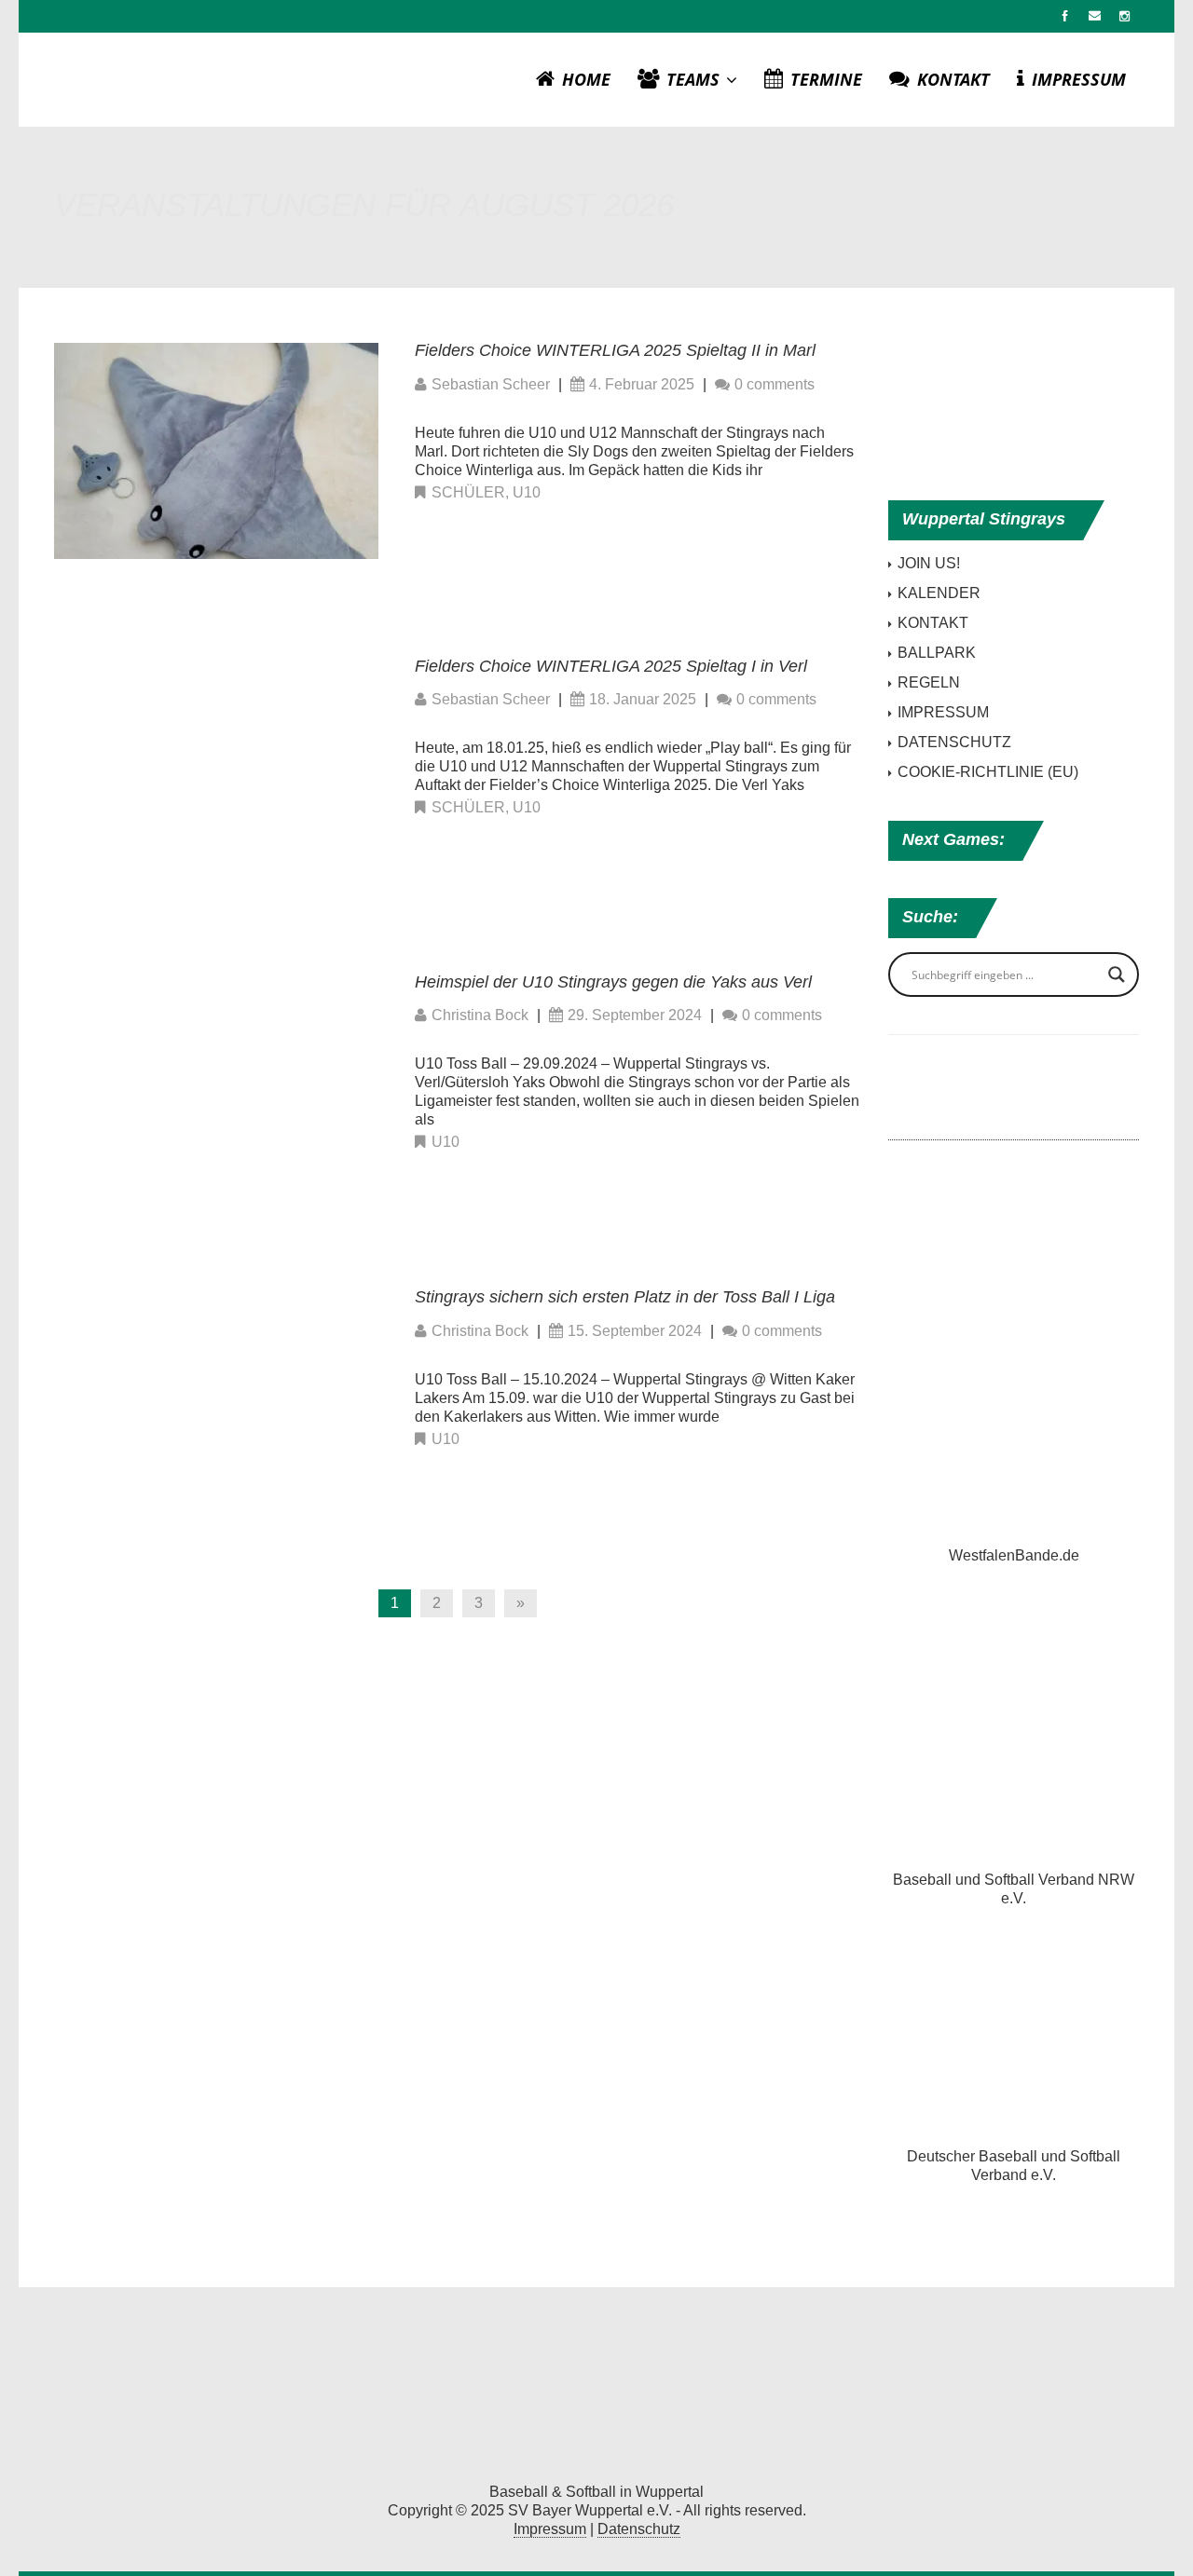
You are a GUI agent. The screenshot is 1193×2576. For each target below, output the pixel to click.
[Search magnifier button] (1117, 975)
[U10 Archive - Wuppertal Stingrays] (596, 2390)
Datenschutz (639, 2529)
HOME (586, 79)
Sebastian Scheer (491, 384)
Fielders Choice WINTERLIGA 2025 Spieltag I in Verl (611, 666)
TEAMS (695, 79)
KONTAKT (953, 79)
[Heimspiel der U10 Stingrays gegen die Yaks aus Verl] (216, 1081)
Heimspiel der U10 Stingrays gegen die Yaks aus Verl (613, 982)
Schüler (468, 492)
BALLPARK (937, 653)
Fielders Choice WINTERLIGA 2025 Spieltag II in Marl (615, 350)
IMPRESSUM (1079, 79)
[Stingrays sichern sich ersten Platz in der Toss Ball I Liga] (216, 1396)
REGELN (929, 682)
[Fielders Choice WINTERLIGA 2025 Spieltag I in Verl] (216, 765)
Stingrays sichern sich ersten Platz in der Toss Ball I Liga (625, 1297)
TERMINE (826, 79)
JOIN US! (929, 563)
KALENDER (939, 593)
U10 (527, 492)
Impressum (550, 2529)
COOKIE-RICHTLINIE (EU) (988, 772)
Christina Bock (480, 1015)
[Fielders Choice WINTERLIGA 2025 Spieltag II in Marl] (216, 450)
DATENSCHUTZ (954, 742)
